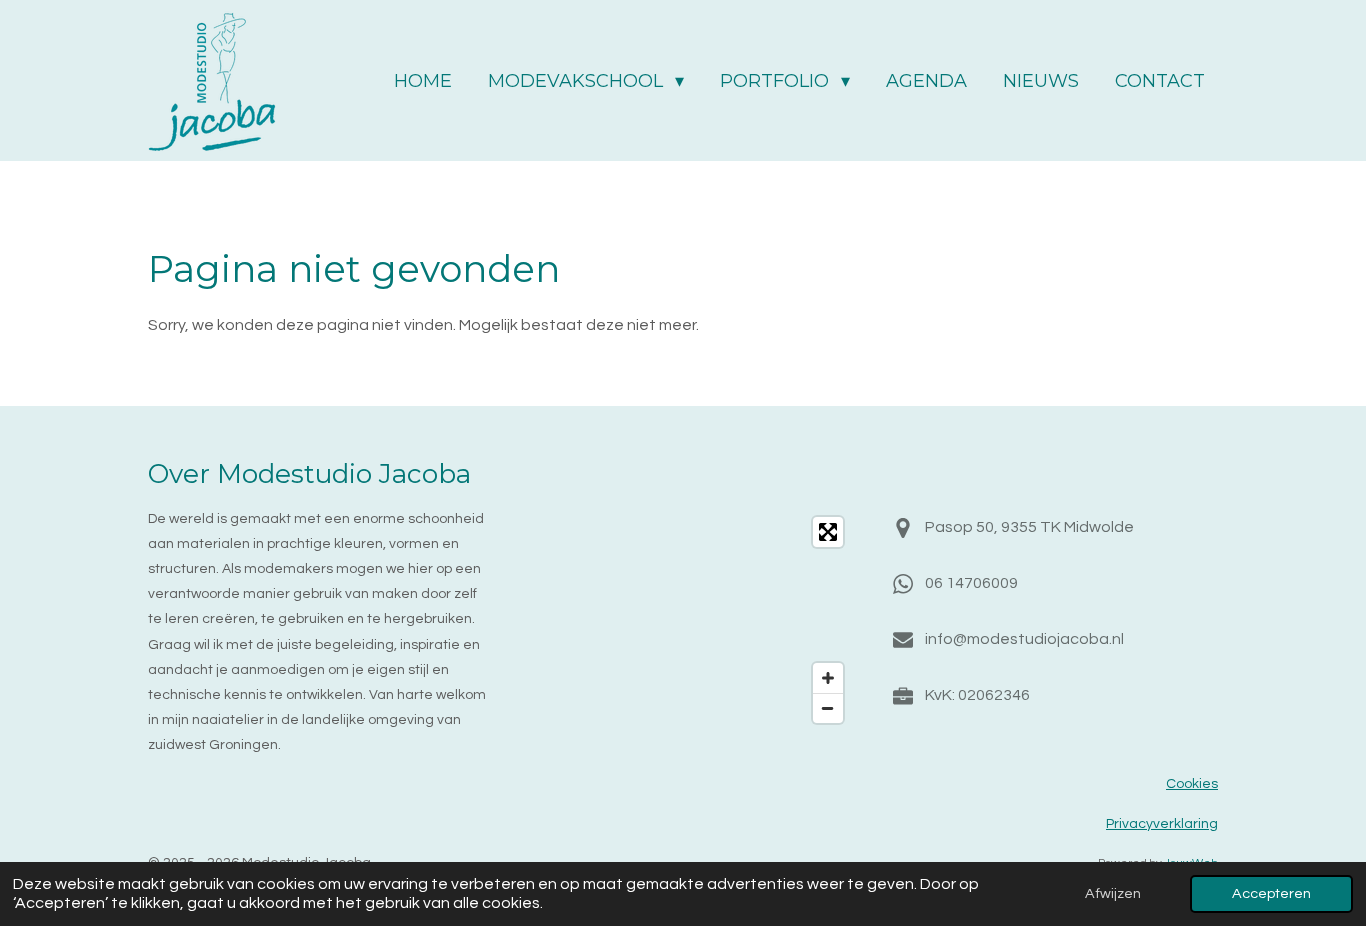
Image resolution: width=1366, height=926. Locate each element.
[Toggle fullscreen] (828, 532)
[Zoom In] (828, 678)
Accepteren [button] (1271, 893)
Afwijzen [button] (1113, 893)
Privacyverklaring (1162, 824)
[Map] (683, 620)
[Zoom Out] (828, 708)
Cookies (1192, 784)
